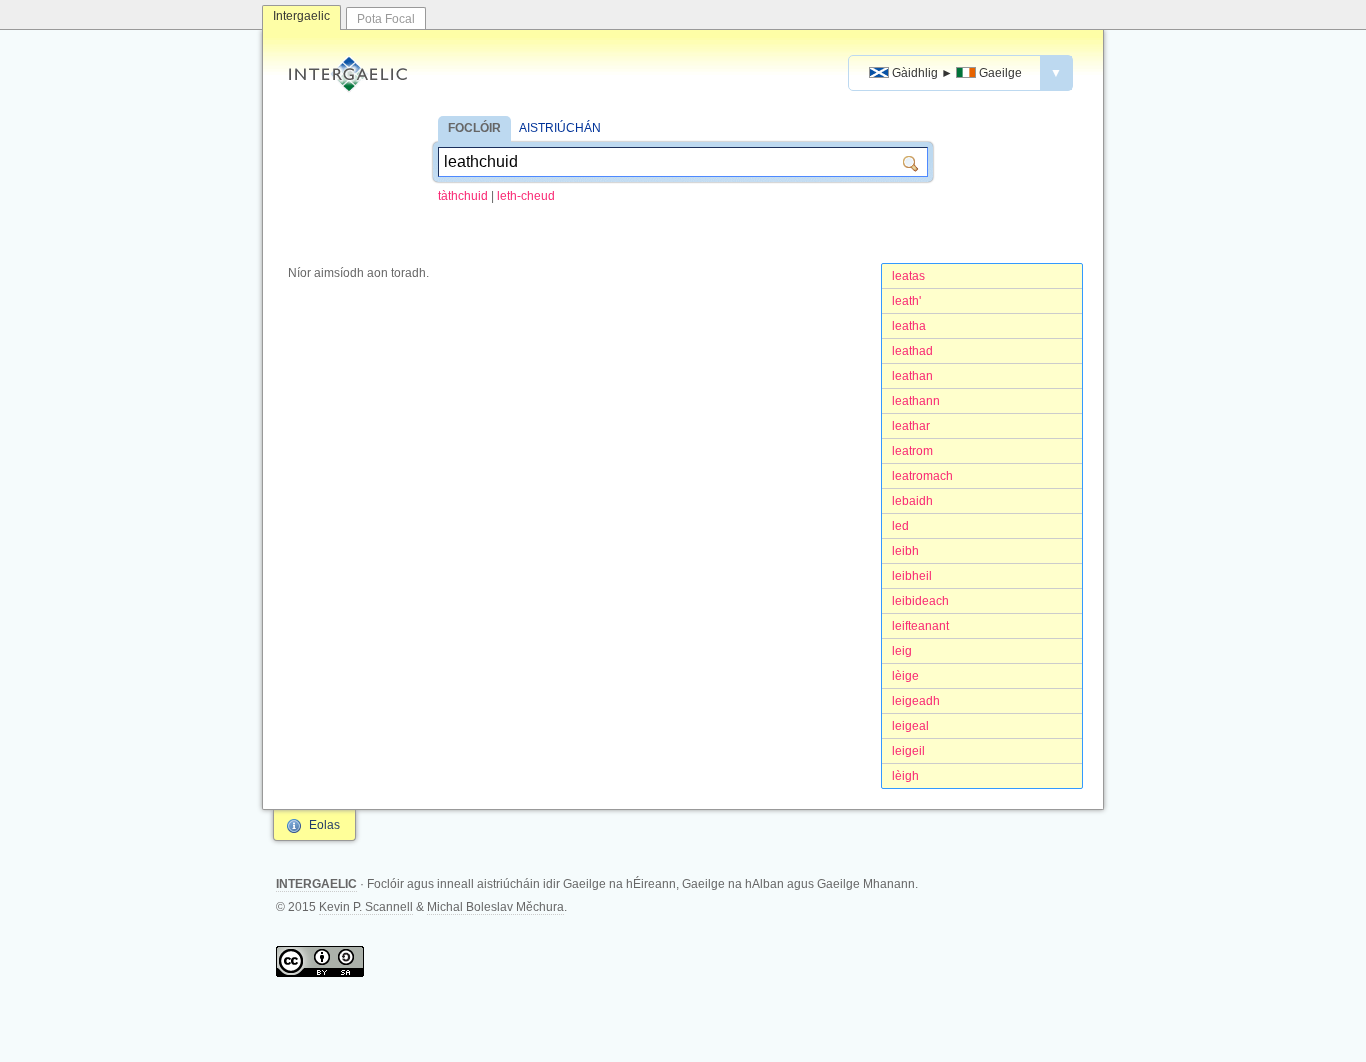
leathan (912, 376)
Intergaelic (301, 16)
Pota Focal (386, 19)
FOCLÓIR (474, 128)
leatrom (912, 451)
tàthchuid (463, 196)
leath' (906, 301)
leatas (908, 276)
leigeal (910, 726)
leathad (912, 351)
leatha (909, 326)
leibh (905, 551)
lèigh (905, 776)
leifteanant (920, 626)
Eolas (324, 825)
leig (902, 651)
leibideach (920, 601)
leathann (916, 401)
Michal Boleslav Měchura (495, 907)
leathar (911, 426)
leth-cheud (526, 196)
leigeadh (916, 701)
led (900, 526)
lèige (905, 676)
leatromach (922, 476)
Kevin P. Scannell (366, 907)
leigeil (908, 751)
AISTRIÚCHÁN (560, 128)
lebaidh (912, 501)
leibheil (912, 576)
